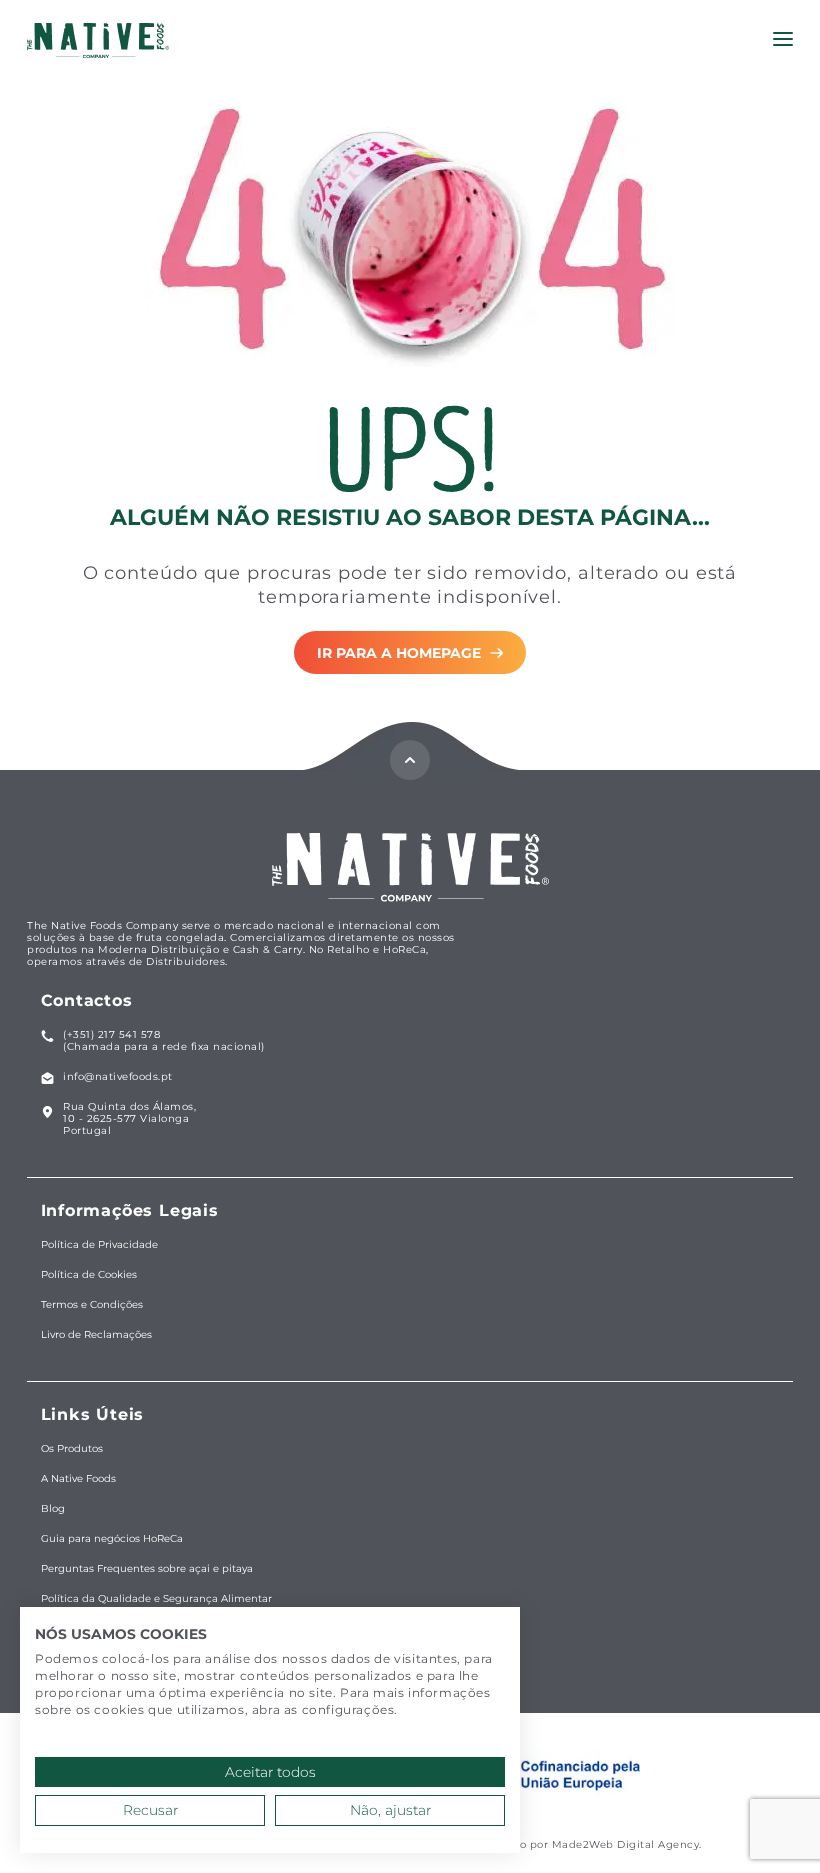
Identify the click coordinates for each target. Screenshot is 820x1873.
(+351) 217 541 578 (111, 1034)
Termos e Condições (92, 1305)
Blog (53, 1509)
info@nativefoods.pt (118, 1076)
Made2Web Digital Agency (626, 1844)
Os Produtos (72, 1449)
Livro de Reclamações (96, 1335)
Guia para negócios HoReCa (112, 1539)
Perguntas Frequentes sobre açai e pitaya (147, 1569)
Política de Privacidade (99, 1245)
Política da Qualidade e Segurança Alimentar (156, 1599)
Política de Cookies (89, 1275)
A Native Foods (78, 1479)
